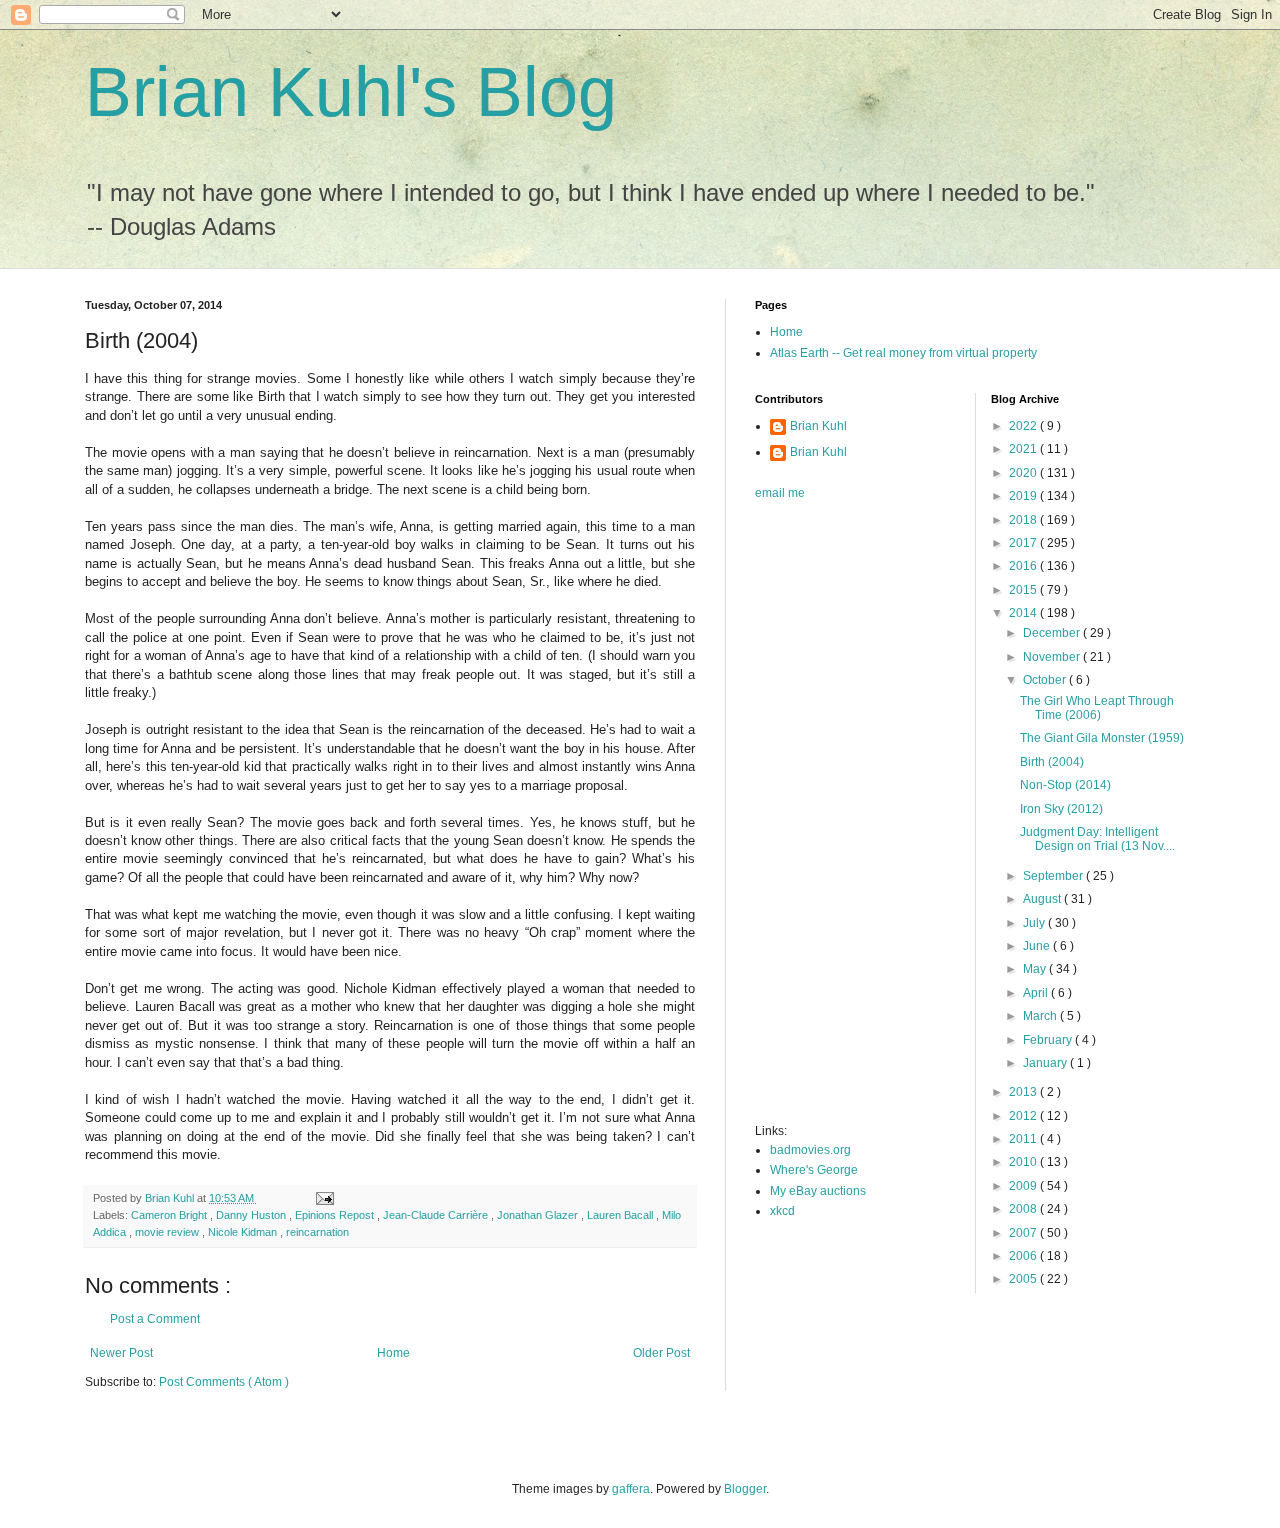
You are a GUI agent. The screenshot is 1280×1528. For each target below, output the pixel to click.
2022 (1024, 426)
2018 (1024, 520)
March (1041, 1016)
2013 (1024, 1092)
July (1035, 923)
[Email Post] (324, 1198)
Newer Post (121, 1353)
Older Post (661, 1353)
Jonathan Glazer (539, 1215)
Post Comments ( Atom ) (224, 1382)
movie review (168, 1232)
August (1043, 899)
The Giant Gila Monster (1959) (1102, 738)
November (1053, 657)
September (1054, 876)
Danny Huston (252, 1215)
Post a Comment (155, 1319)
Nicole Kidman (244, 1232)
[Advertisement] (835, 818)
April (1037, 993)
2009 (1024, 1186)
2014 (1024, 613)
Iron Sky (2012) (1061, 809)
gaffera (631, 1489)
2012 (1024, 1116)
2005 (1024, 1279)
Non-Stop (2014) (1065, 785)
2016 (1024, 566)
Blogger (745, 1489)
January (1046, 1063)
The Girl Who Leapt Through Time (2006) (1097, 708)
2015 (1024, 590)
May (1036, 969)
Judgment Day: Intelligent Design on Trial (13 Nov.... (1097, 839)
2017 (1024, 543)
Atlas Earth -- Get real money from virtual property (903, 353)
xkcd (782, 1211)
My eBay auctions (818, 1191)
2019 (1024, 496)
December (1053, 633)
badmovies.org (810, 1150)
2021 (1024, 449)
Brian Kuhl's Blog (351, 92)
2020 (1024, 473)
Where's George (814, 1170)
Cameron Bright (170, 1215)
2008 (1024, 1209)
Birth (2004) (1052, 762)
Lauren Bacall (621, 1215)
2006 (1024, 1256)
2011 (1024, 1139)
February (1049, 1040)
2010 (1024, 1162)
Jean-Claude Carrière (437, 1215)
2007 (1024, 1233)
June (1038, 946)
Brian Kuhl (818, 426)
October (1046, 680)
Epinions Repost (336, 1215)
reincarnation (317, 1232)
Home (393, 1353)
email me (780, 493)
